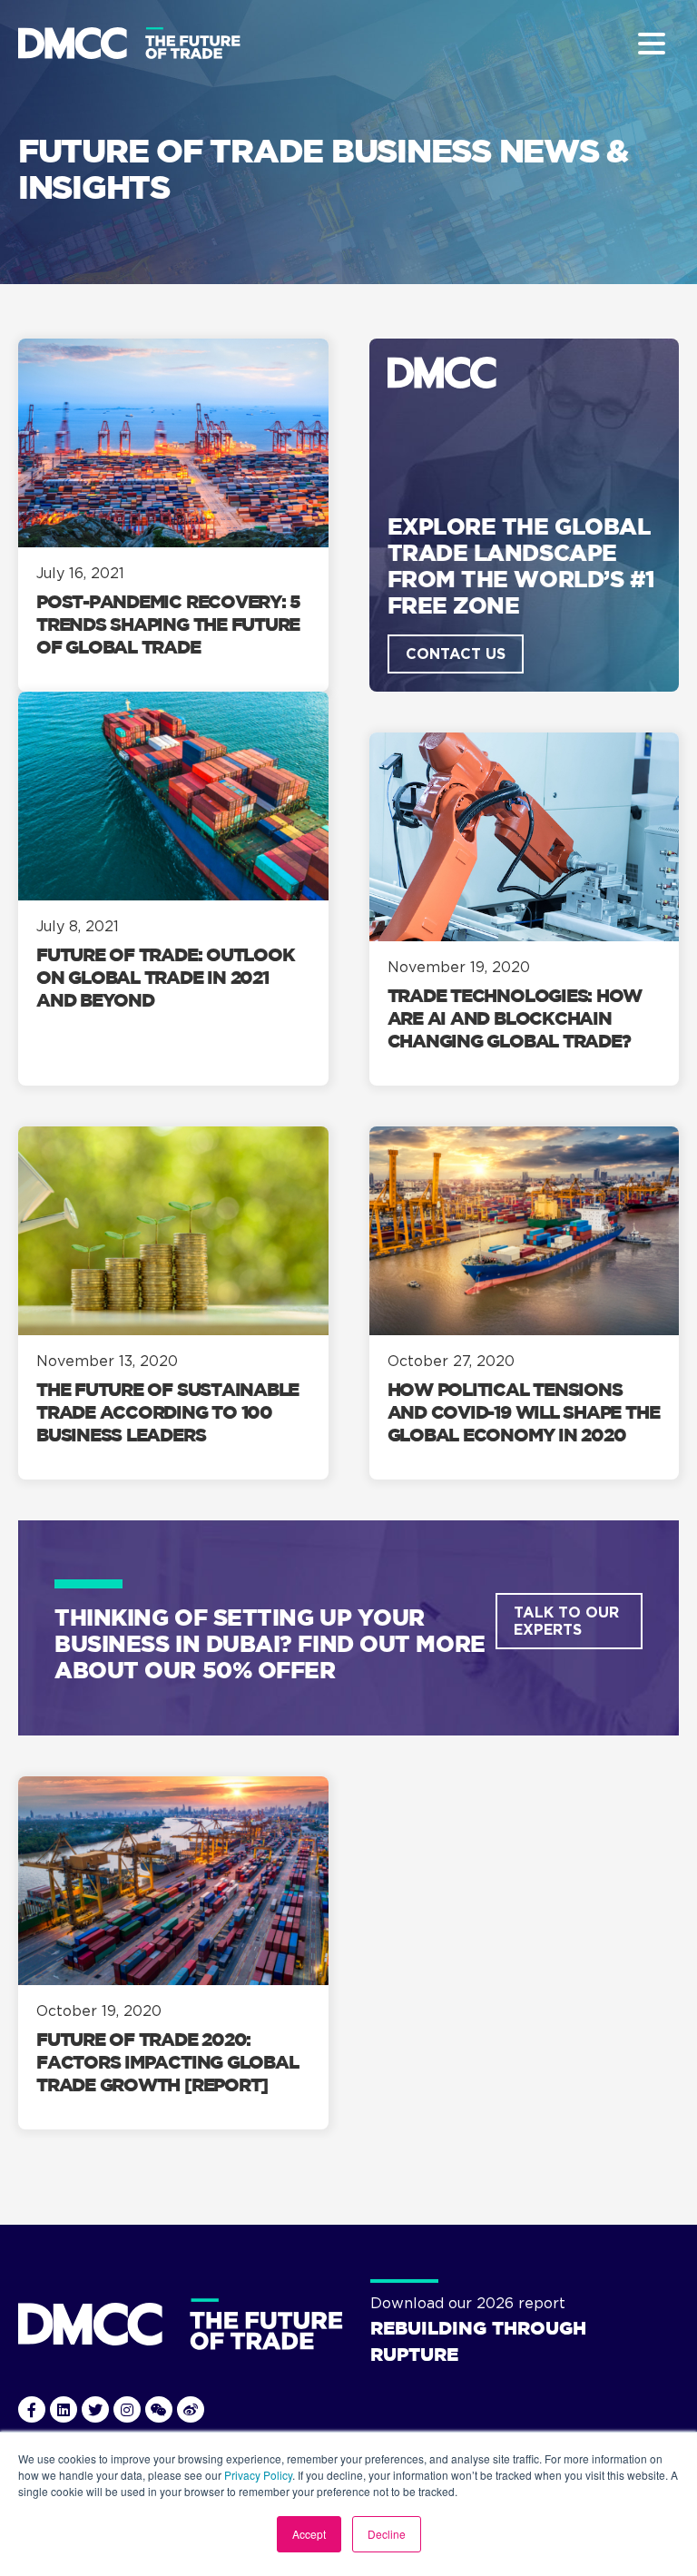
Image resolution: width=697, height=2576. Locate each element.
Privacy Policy (258, 2475)
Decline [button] (387, 2534)
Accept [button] (309, 2534)
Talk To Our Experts (566, 1621)
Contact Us (456, 654)
